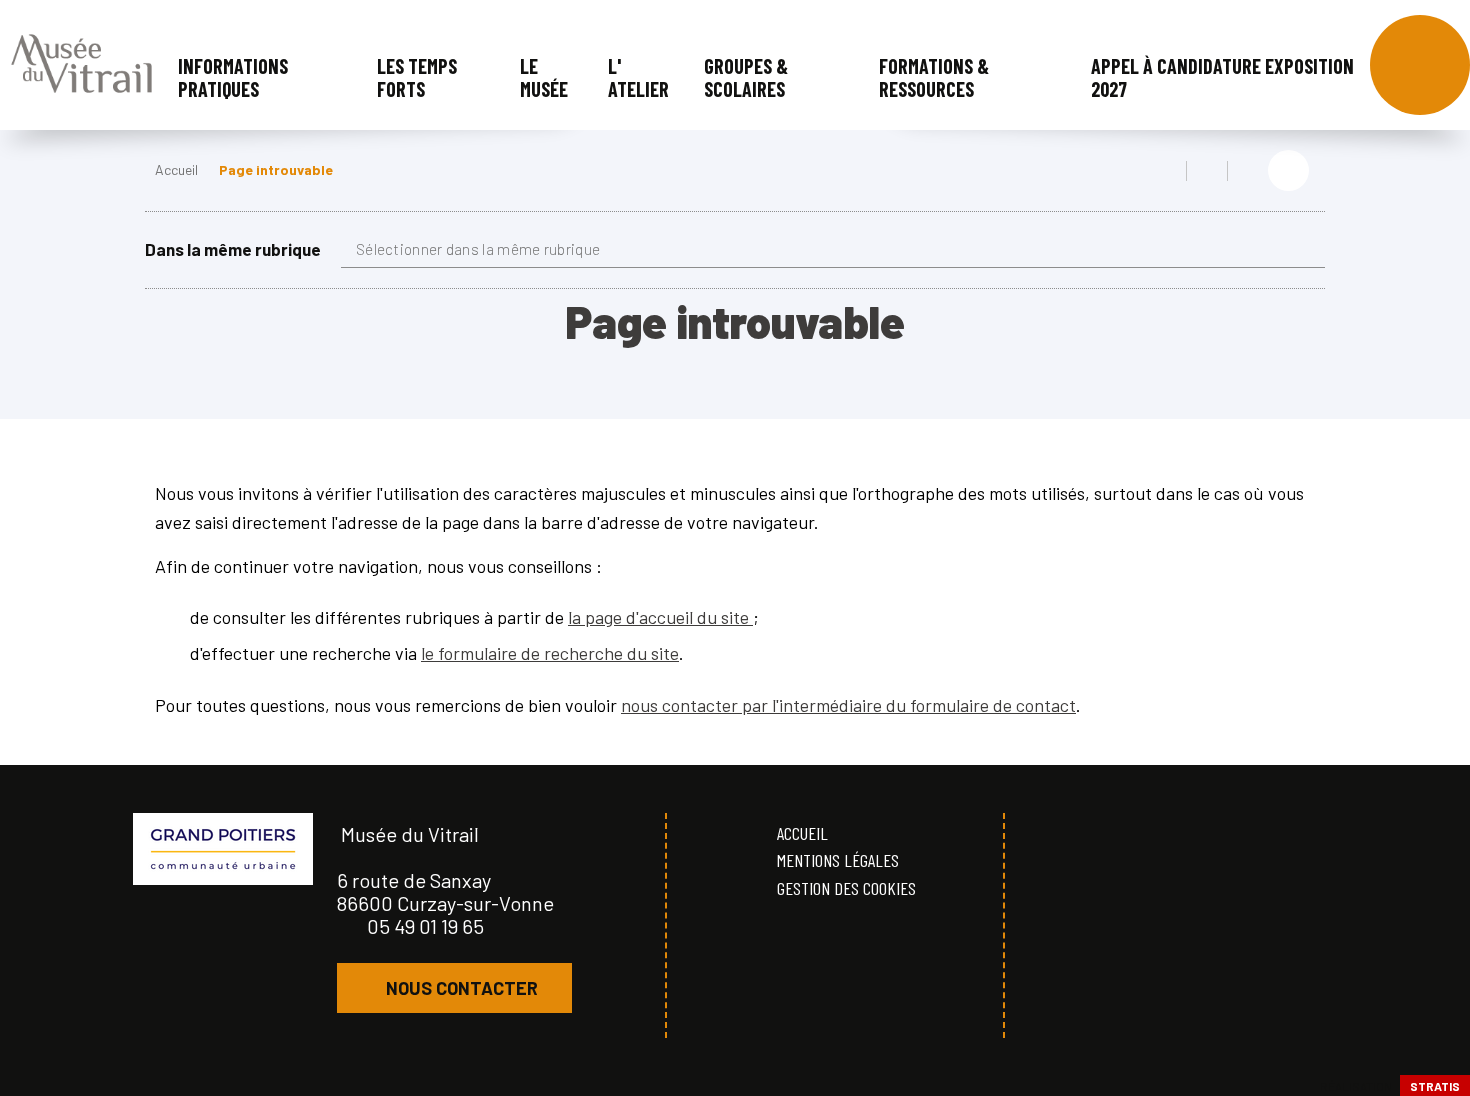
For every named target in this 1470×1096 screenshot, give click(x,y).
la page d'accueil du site (660, 617)
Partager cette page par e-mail (1248, 171)
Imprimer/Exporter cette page (1166, 171)
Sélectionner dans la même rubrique (478, 249)
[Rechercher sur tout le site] (1420, 65)
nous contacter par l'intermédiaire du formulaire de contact (848, 705)
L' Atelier (638, 77)
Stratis (1435, 1086)
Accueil (176, 169)
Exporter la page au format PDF (1207, 171)
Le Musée (544, 77)
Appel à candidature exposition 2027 (1222, 77)
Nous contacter (462, 988)
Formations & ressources (934, 77)
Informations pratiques (233, 77)
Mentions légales (838, 860)
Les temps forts (417, 77)
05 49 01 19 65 (425, 926)
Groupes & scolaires (746, 77)
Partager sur (1288, 170)
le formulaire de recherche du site (550, 653)
